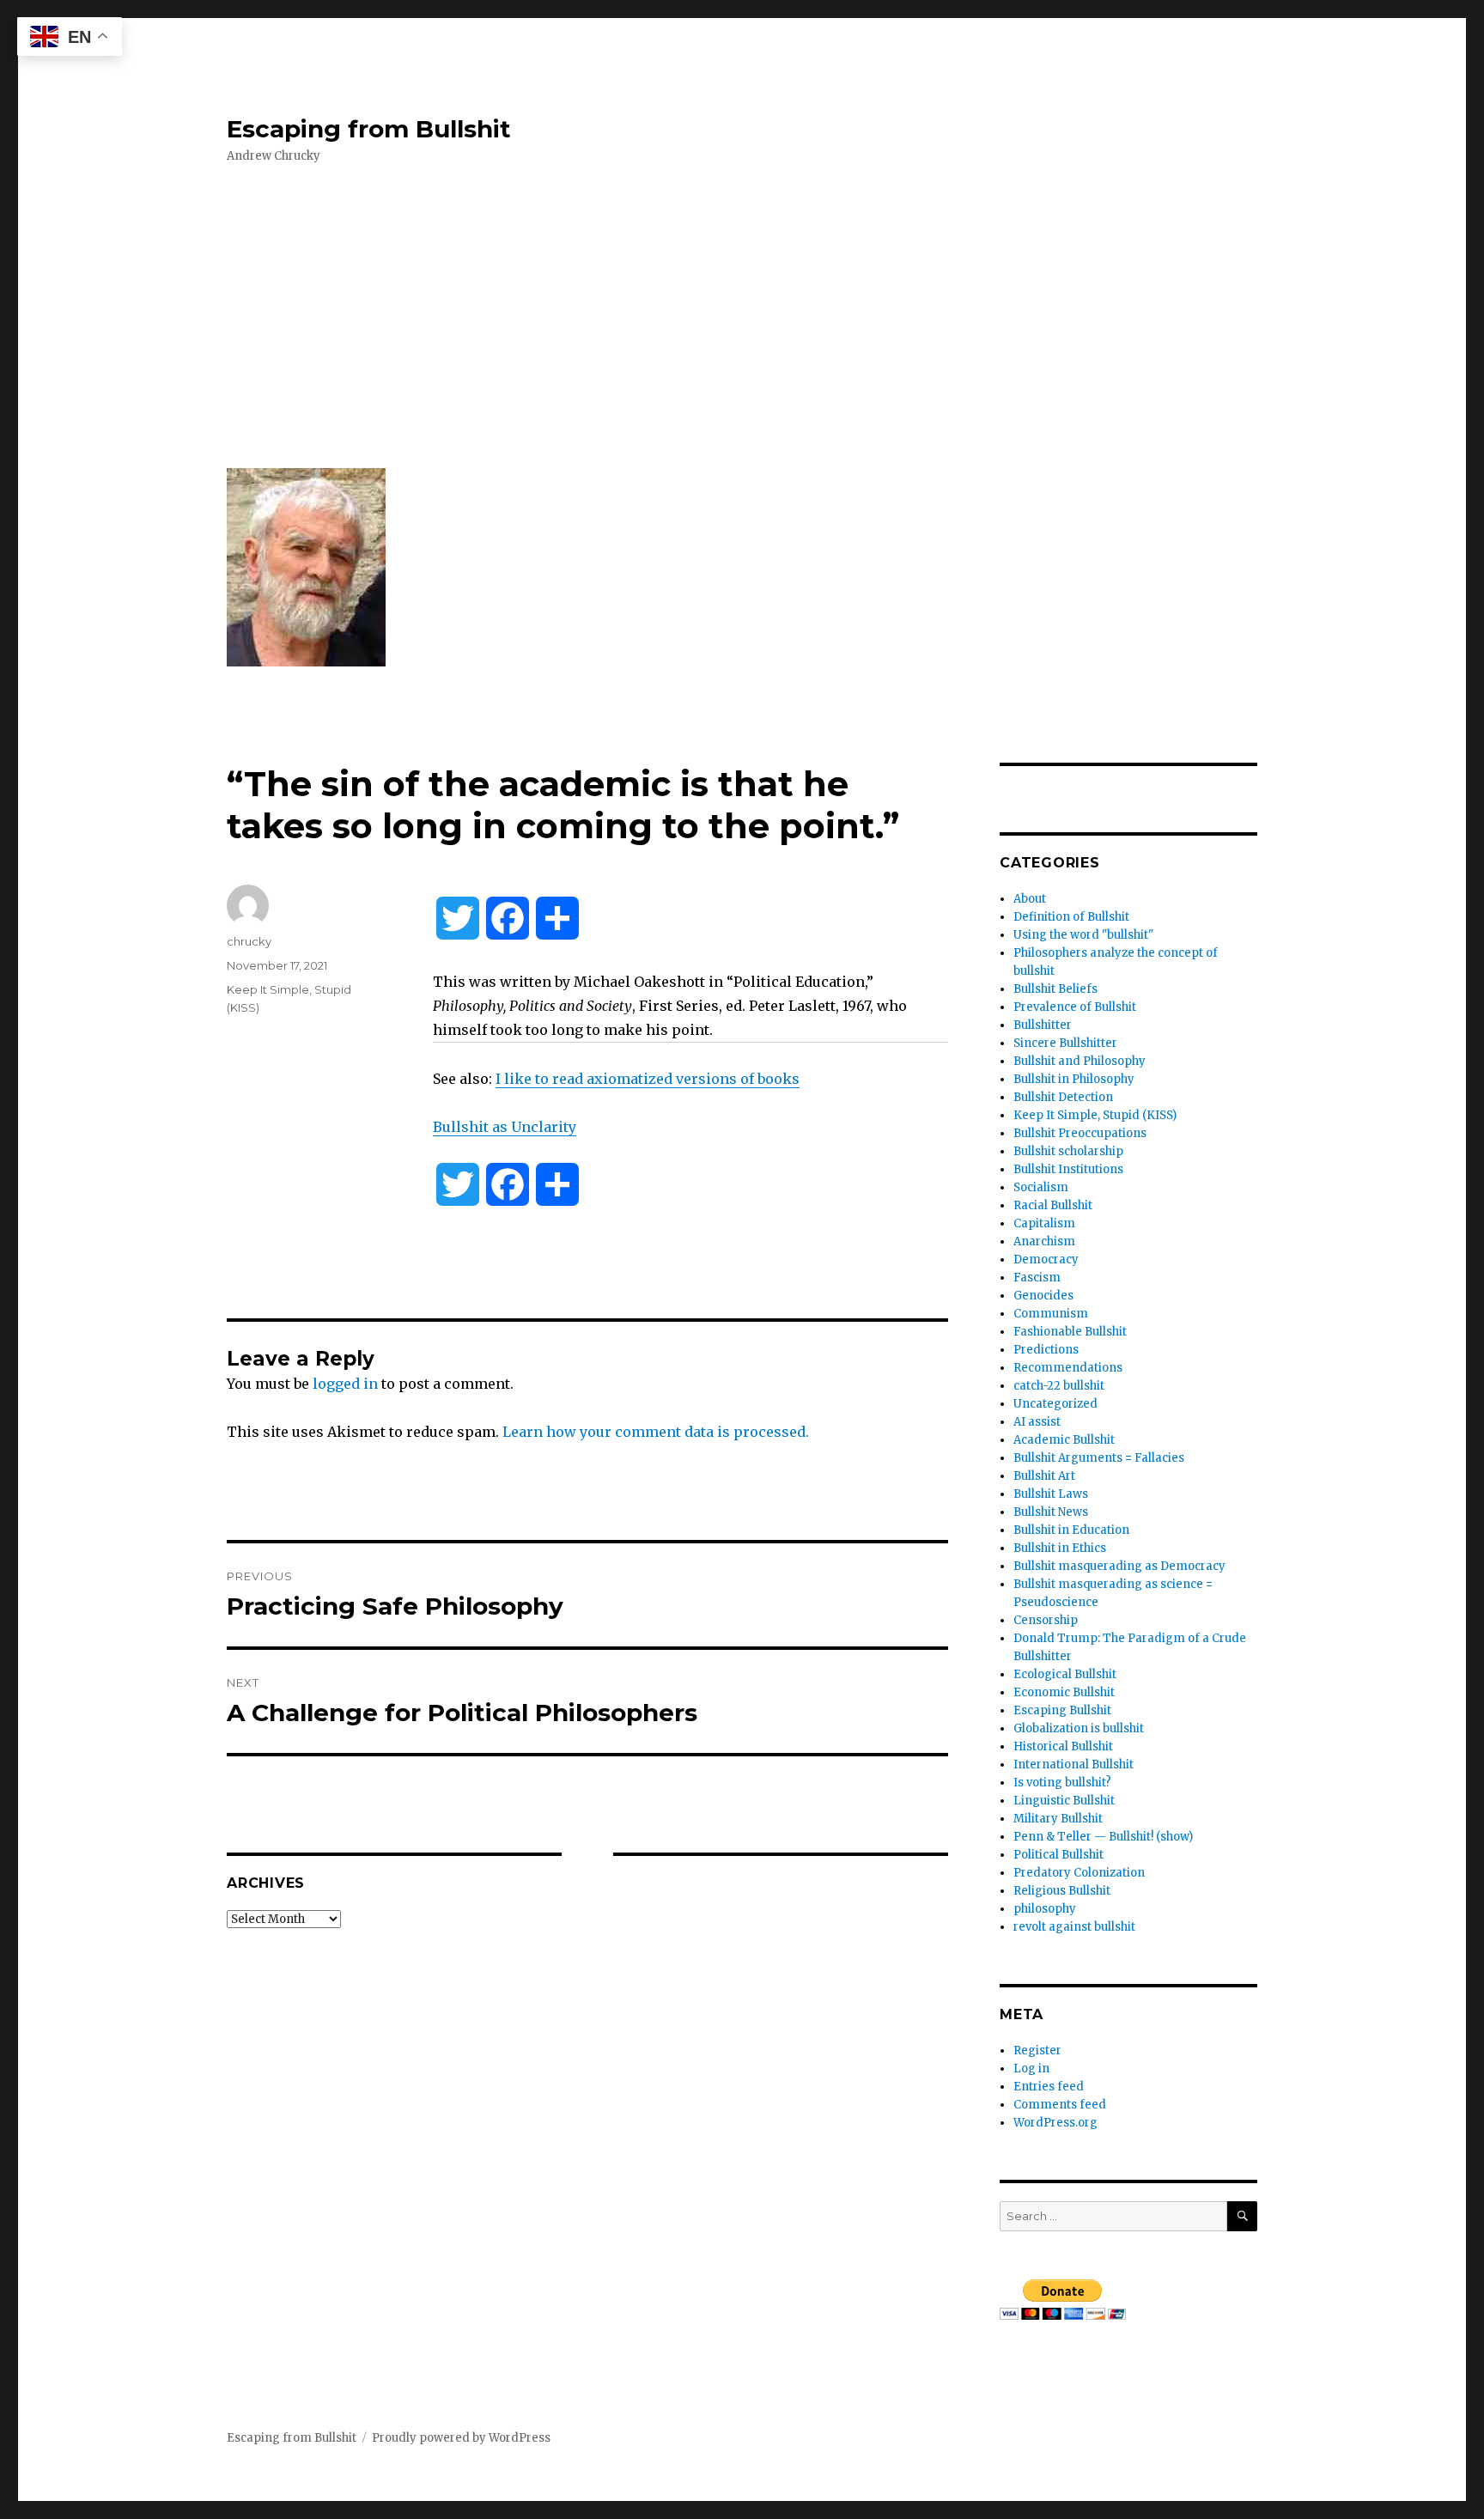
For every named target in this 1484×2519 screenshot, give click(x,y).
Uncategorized (1055, 1404)
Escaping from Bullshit (369, 129)
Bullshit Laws (1051, 1494)
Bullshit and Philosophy (1080, 1061)
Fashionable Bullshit (1070, 1332)
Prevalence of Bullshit (1075, 1007)
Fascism (1037, 1278)
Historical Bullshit (1063, 1746)
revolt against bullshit (1074, 1927)
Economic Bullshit (1064, 1692)
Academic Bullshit (1064, 1440)
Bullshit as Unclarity (505, 1127)
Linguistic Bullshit (1064, 1801)
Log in (1031, 2069)
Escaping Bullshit (1062, 1710)
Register (1037, 2050)
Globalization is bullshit (1079, 1728)
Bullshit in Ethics (1060, 1548)
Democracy (1046, 1259)
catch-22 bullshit (1059, 1386)
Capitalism (1044, 1223)
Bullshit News (1051, 1512)
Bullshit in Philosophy (1074, 1079)
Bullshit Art (1044, 1476)
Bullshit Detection (1063, 1097)
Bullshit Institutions (1068, 1169)
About (1030, 899)
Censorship (1046, 1620)
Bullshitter (1043, 1025)
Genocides (1043, 1296)
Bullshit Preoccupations (1080, 1133)
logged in (345, 1384)
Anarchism (1044, 1241)
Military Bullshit (1058, 1819)
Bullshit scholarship (1068, 1151)
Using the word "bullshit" (1083, 935)
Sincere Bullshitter (1065, 1043)
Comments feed (1060, 2105)
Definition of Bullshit (1071, 917)
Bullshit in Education (1071, 1530)
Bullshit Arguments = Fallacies (1099, 1458)
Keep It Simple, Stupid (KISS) (1095, 1115)
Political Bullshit (1058, 1855)
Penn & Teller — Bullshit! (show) (1103, 1837)
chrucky (249, 941)
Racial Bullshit (1053, 1205)
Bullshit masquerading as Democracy (1119, 1566)
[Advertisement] (745, 317)
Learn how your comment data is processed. (656, 1432)
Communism (1051, 1314)
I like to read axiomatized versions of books (648, 1079)
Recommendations (1068, 1368)
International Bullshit (1073, 1765)
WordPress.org (1055, 2123)
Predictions (1046, 1350)
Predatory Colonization (1079, 1873)
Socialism (1041, 1187)
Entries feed (1049, 2087)
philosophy (1045, 1909)
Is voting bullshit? (1062, 1783)
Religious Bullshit (1062, 1891)
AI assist (1037, 1422)
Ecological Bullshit (1065, 1674)
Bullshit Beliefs (1055, 989)
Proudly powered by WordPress (461, 2438)
